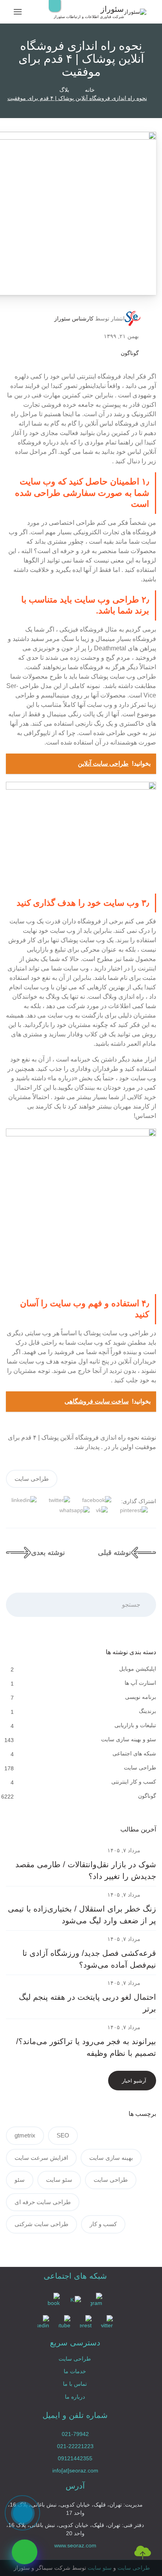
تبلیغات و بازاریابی (135, 1725)
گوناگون (130, 353)
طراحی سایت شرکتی (41, 2224)
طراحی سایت (32, 1479)
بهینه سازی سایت (111, 2158)
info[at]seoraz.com (75, 2470)
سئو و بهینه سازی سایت (129, 1739)
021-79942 (75, 2434)
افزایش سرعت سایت (41, 2158)
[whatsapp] (25, 2552)
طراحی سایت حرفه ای (43, 2202)
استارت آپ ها (140, 1683)
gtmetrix (25, 2135)
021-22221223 (75, 2446)
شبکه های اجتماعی (134, 1753)
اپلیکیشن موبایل (138, 1669)
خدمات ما (75, 2371)
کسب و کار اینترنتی (134, 1782)
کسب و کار (103, 2224)
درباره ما (75, 2397)
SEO (63, 2135)
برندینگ (147, 1711)
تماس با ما (75, 2384)
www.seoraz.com (75, 2545)
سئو (20, 2180)
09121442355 (75, 2458)
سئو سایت (59, 2180)
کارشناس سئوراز (74, 319)
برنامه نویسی (141, 1697)
